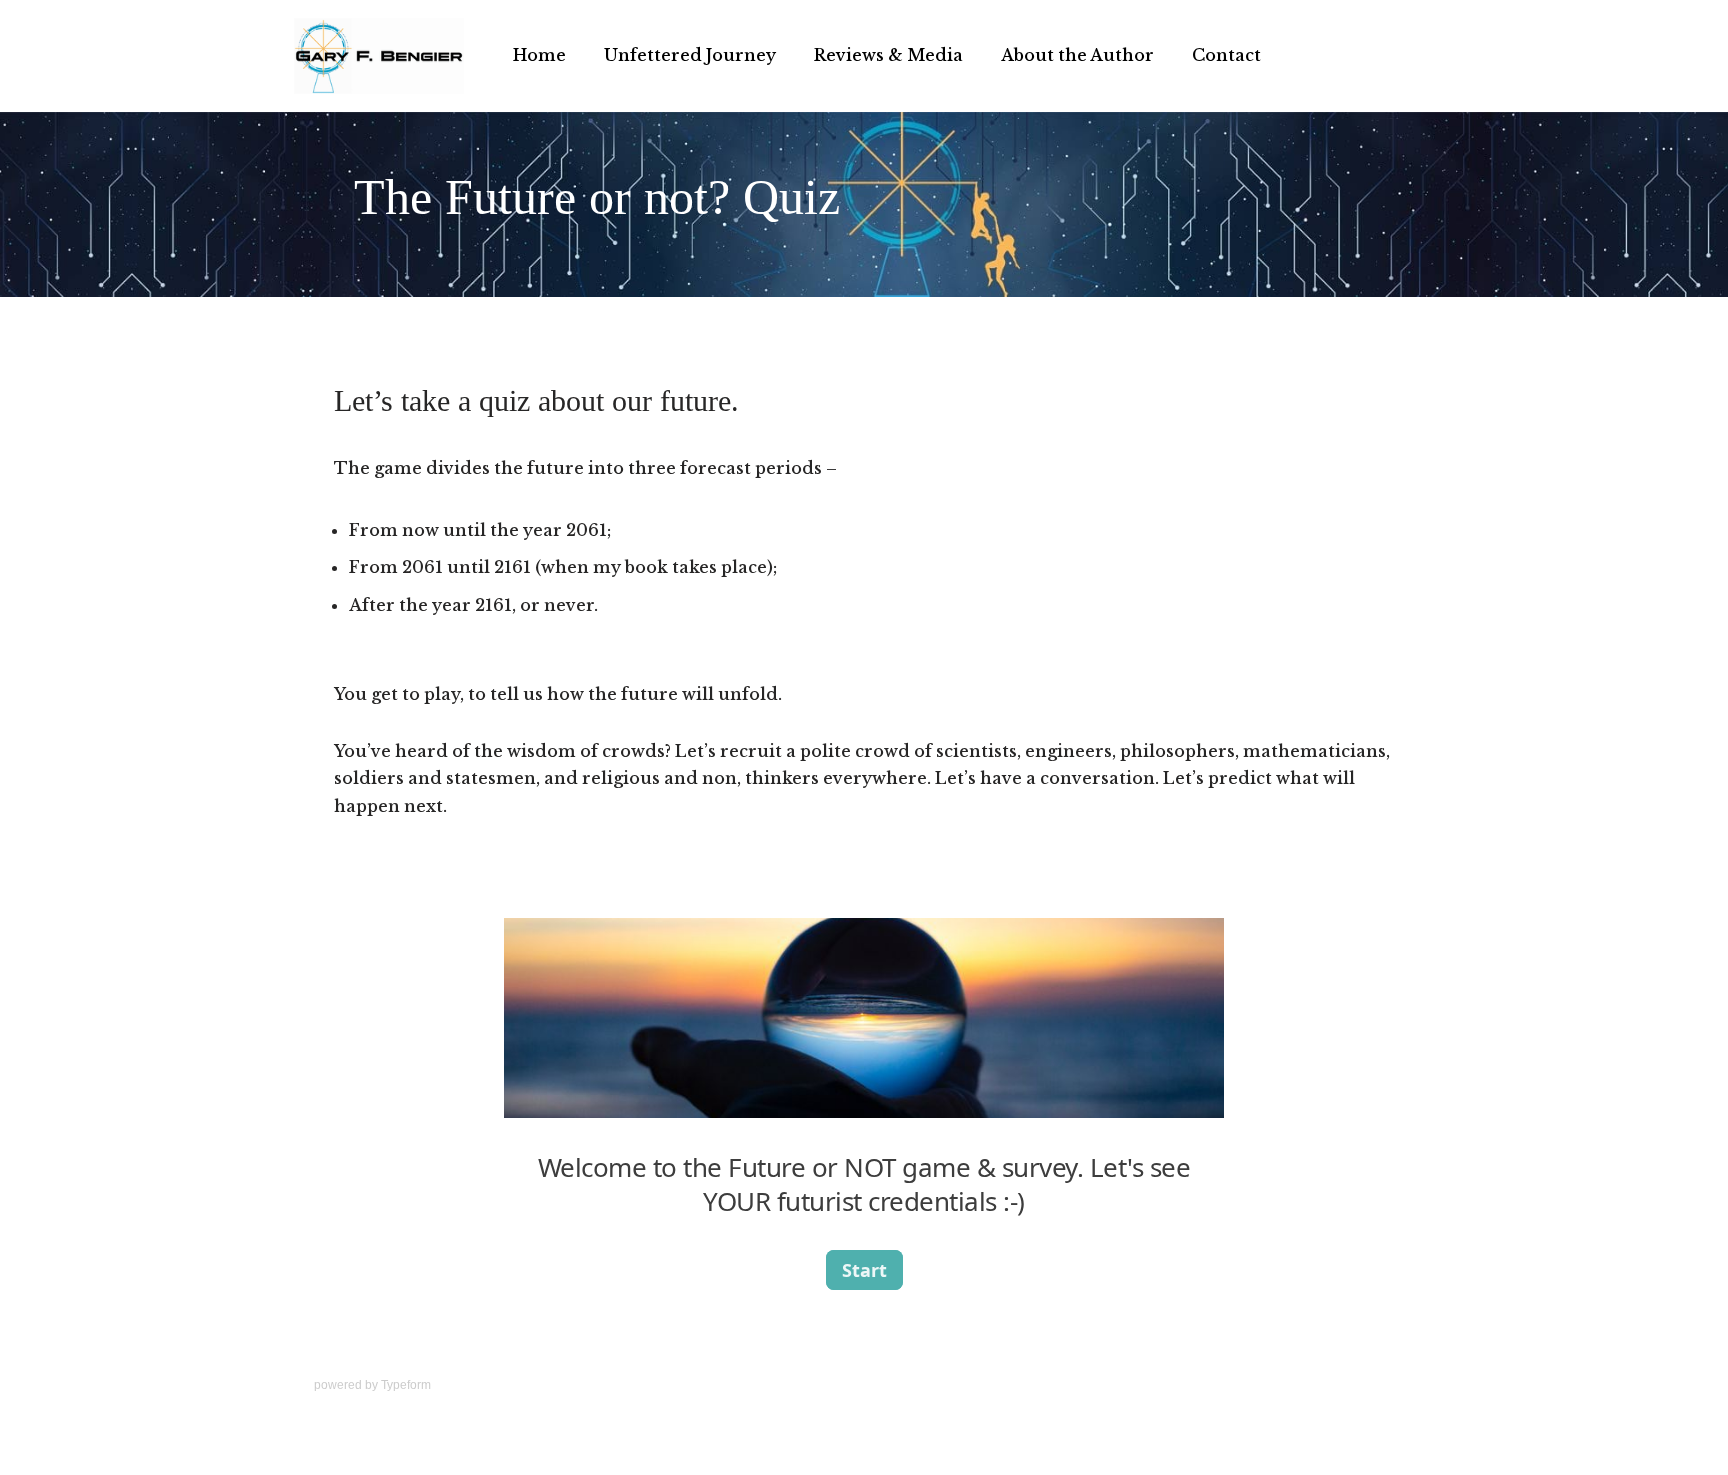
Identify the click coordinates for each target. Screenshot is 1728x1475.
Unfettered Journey (690, 55)
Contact (1226, 55)
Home (539, 55)
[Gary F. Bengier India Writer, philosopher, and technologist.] (379, 56)
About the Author (1077, 55)
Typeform (406, 1385)
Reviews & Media (888, 55)
